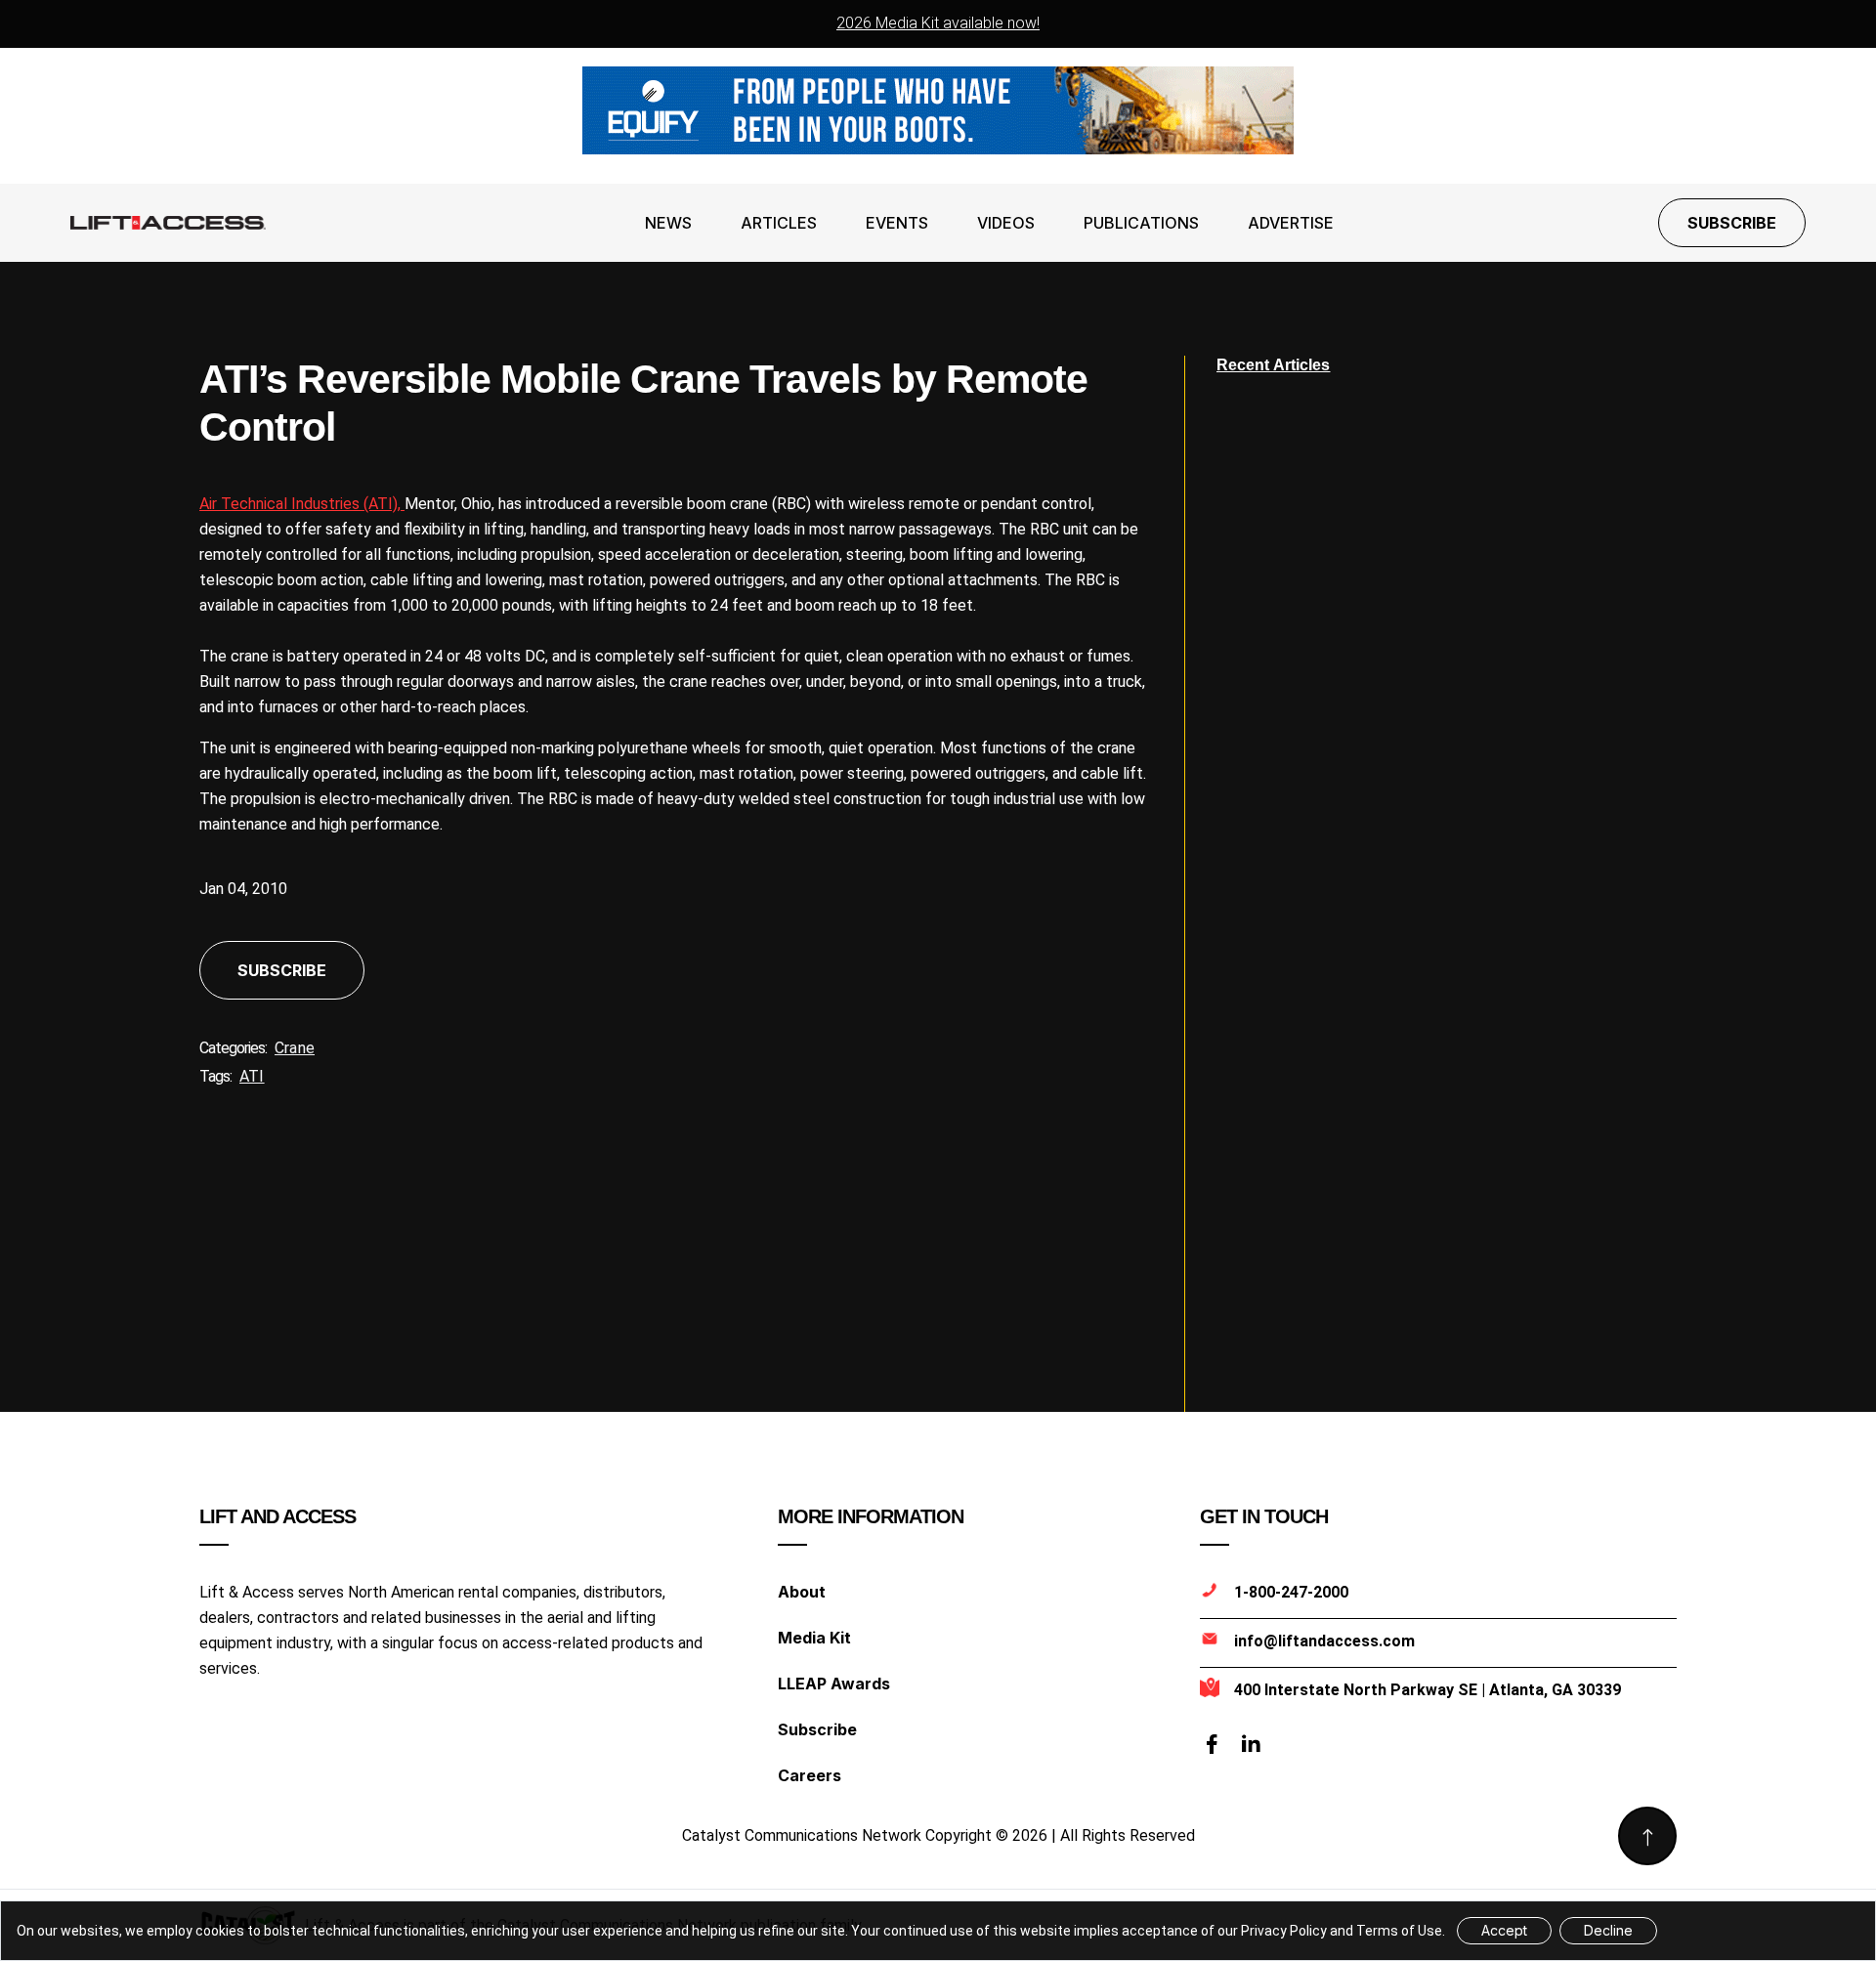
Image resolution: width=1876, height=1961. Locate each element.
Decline (1608, 1930)
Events (897, 223)
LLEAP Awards (834, 1684)
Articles (779, 223)
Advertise (1291, 223)
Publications (1141, 223)
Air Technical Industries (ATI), (302, 504)
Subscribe (1732, 223)
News (668, 223)
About (802, 1592)
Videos (1006, 223)
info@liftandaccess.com (1324, 1641)
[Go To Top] (1647, 1836)
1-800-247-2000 (1291, 1592)
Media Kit (814, 1638)
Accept (1504, 1930)
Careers (810, 1775)
